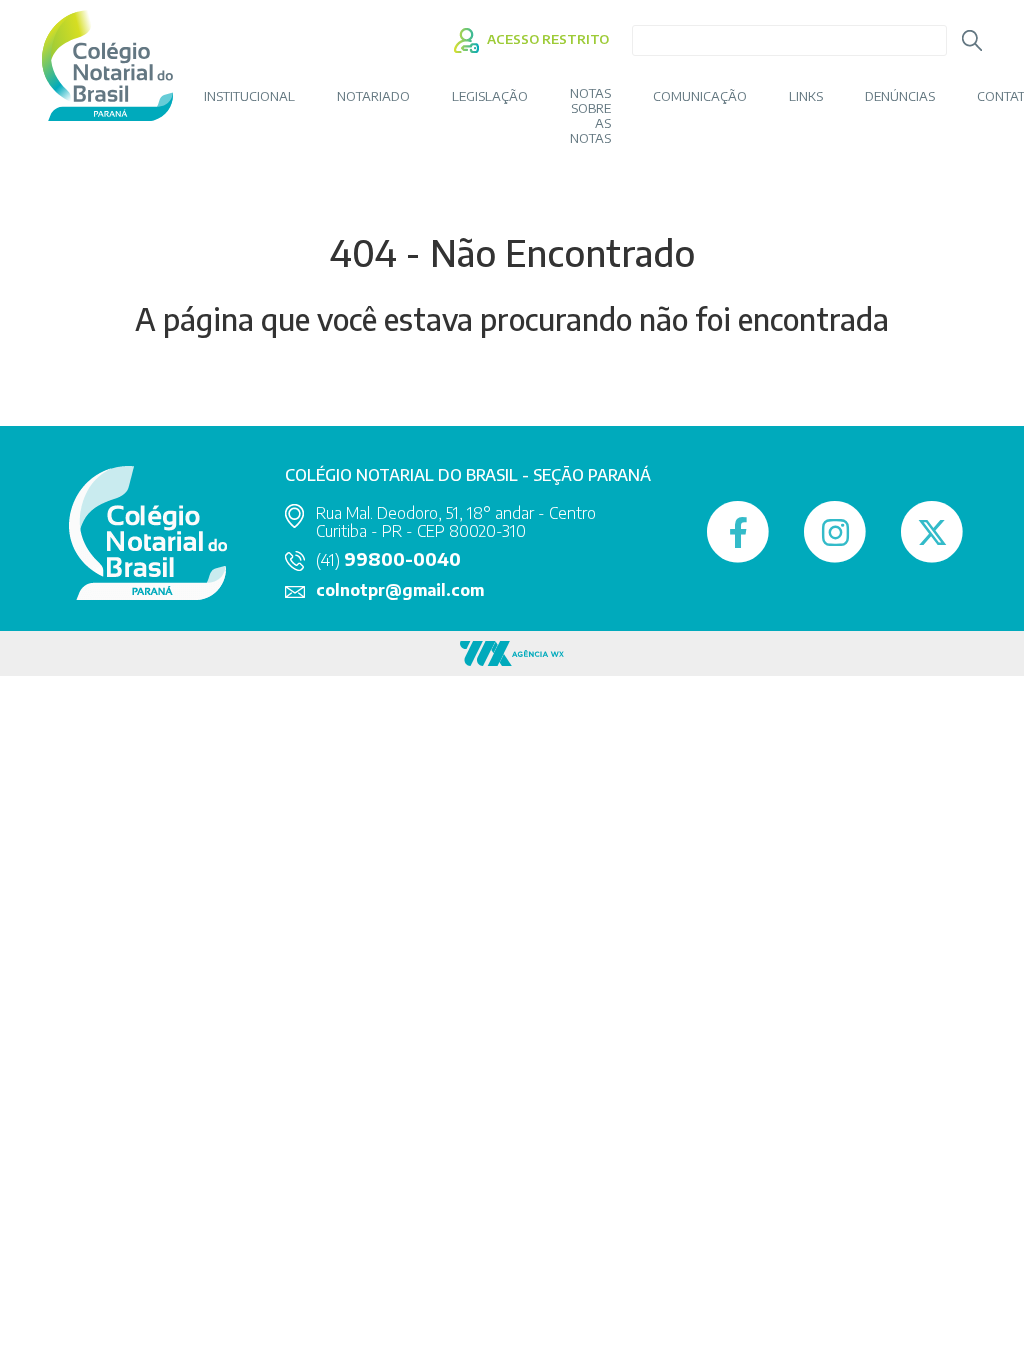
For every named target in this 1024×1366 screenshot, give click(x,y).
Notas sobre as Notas (590, 116)
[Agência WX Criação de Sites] (512, 651)
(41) (388, 560)
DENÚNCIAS (900, 96)
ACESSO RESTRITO (546, 39)
